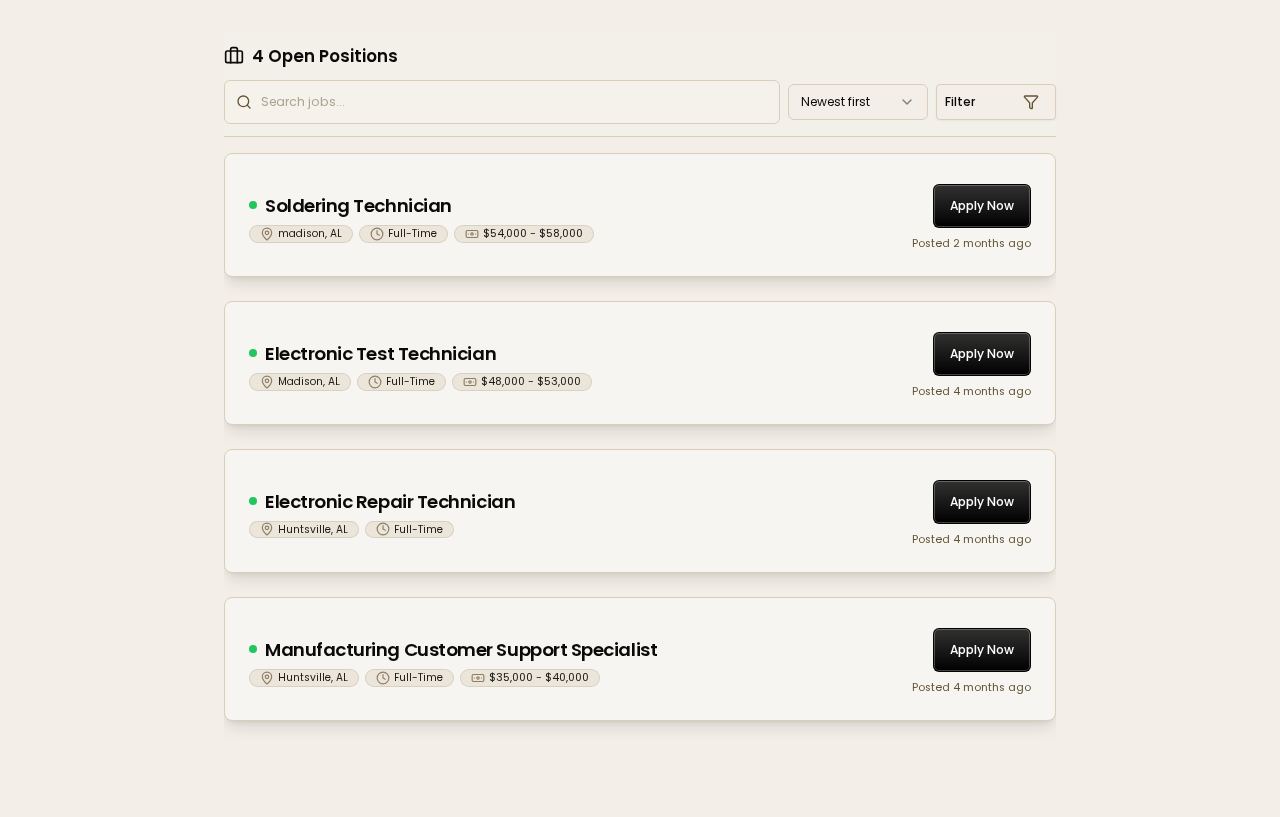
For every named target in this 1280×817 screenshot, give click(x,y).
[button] (996, 102)
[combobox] (858, 102)
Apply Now (982, 205)
